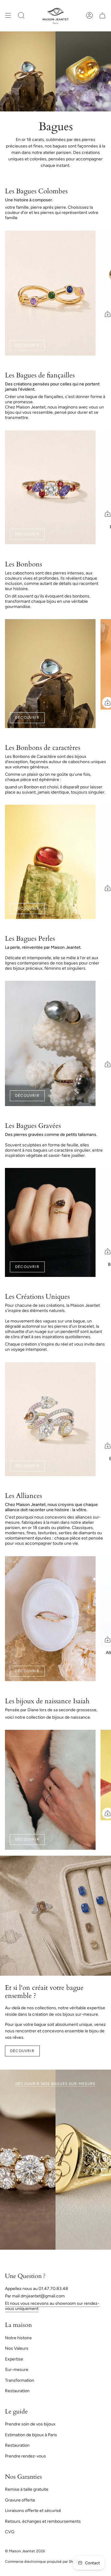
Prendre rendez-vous (25, 2456)
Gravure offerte (20, 2500)
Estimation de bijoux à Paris (31, 2435)
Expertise (14, 2359)
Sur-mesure (17, 2370)
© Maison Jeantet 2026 (25, 2551)
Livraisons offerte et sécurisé (33, 2511)
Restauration (17, 2391)
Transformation (20, 2380)
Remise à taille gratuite (27, 2489)
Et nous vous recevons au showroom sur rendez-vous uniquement (52, 2306)
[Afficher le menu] (8, 16)
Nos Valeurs (17, 2348)
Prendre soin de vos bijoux (30, 2424)
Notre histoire (18, 2338)
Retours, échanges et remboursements (43, 2521)
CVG (10, 2532)
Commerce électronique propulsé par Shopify (43, 2562)
